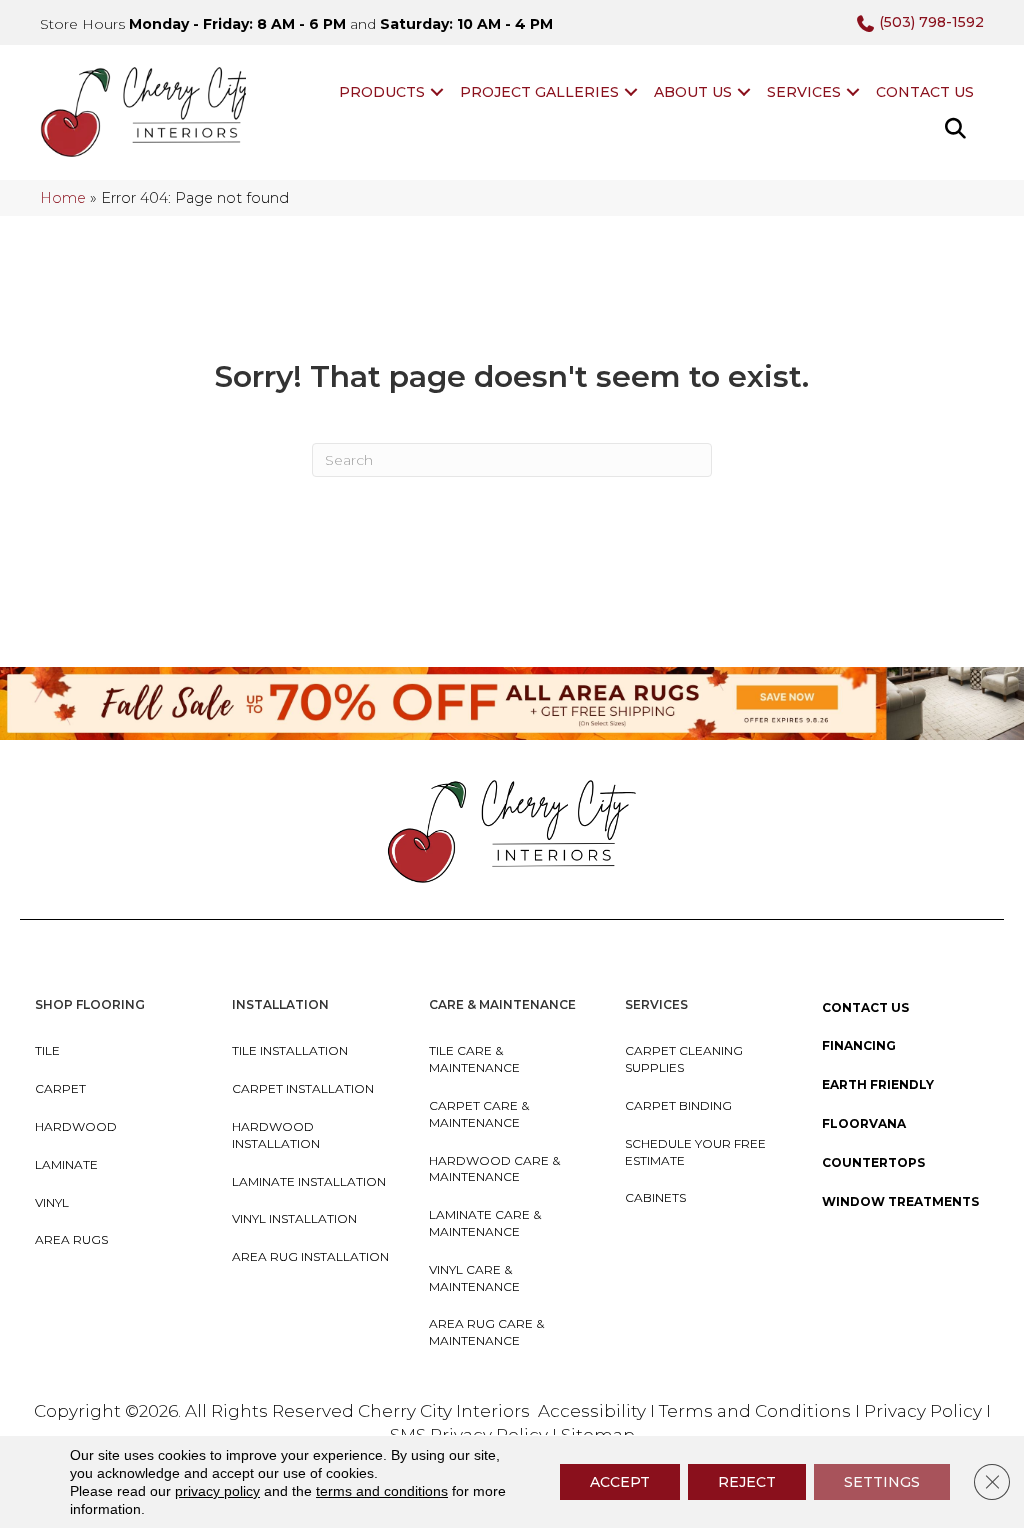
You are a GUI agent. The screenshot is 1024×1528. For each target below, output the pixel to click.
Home (63, 198)
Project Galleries (539, 92)
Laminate (66, 1164)
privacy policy (217, 1491)
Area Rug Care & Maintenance (486, 1332)
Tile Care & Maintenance (474, 1059)
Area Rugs (71, 1239)
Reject (747, 1482)
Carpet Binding (678, 1105)
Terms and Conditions (755, 1411)
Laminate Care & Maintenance (485, 1223)
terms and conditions (382, 1491)
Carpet (60, 1088)
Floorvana (864, 1123)
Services (804, 92)
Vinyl (52, 1202)
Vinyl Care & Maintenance (474, 1278)
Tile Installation (290, 1050)
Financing (859, 1045)
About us (693, 92)
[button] (437, 92)
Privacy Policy (925, 1411)
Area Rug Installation (310, 1256)
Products (382, 92)
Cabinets (655, 1197)
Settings (882, 1482)
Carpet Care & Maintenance (479, 1114)
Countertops (873, 1162)
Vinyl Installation (294, 1218)
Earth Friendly (878, 1084)
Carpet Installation (303, 1088)
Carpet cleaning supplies (684, 1059)
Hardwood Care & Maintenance (494, 1169)
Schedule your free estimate (695, 1152)
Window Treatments (900, 1201)
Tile (47, 1050)
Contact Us (925, 92)
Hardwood (76, 1126)
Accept (620, 1482)
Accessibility (592, 1411)
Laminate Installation (309, 1181)
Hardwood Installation (276, 1135)
